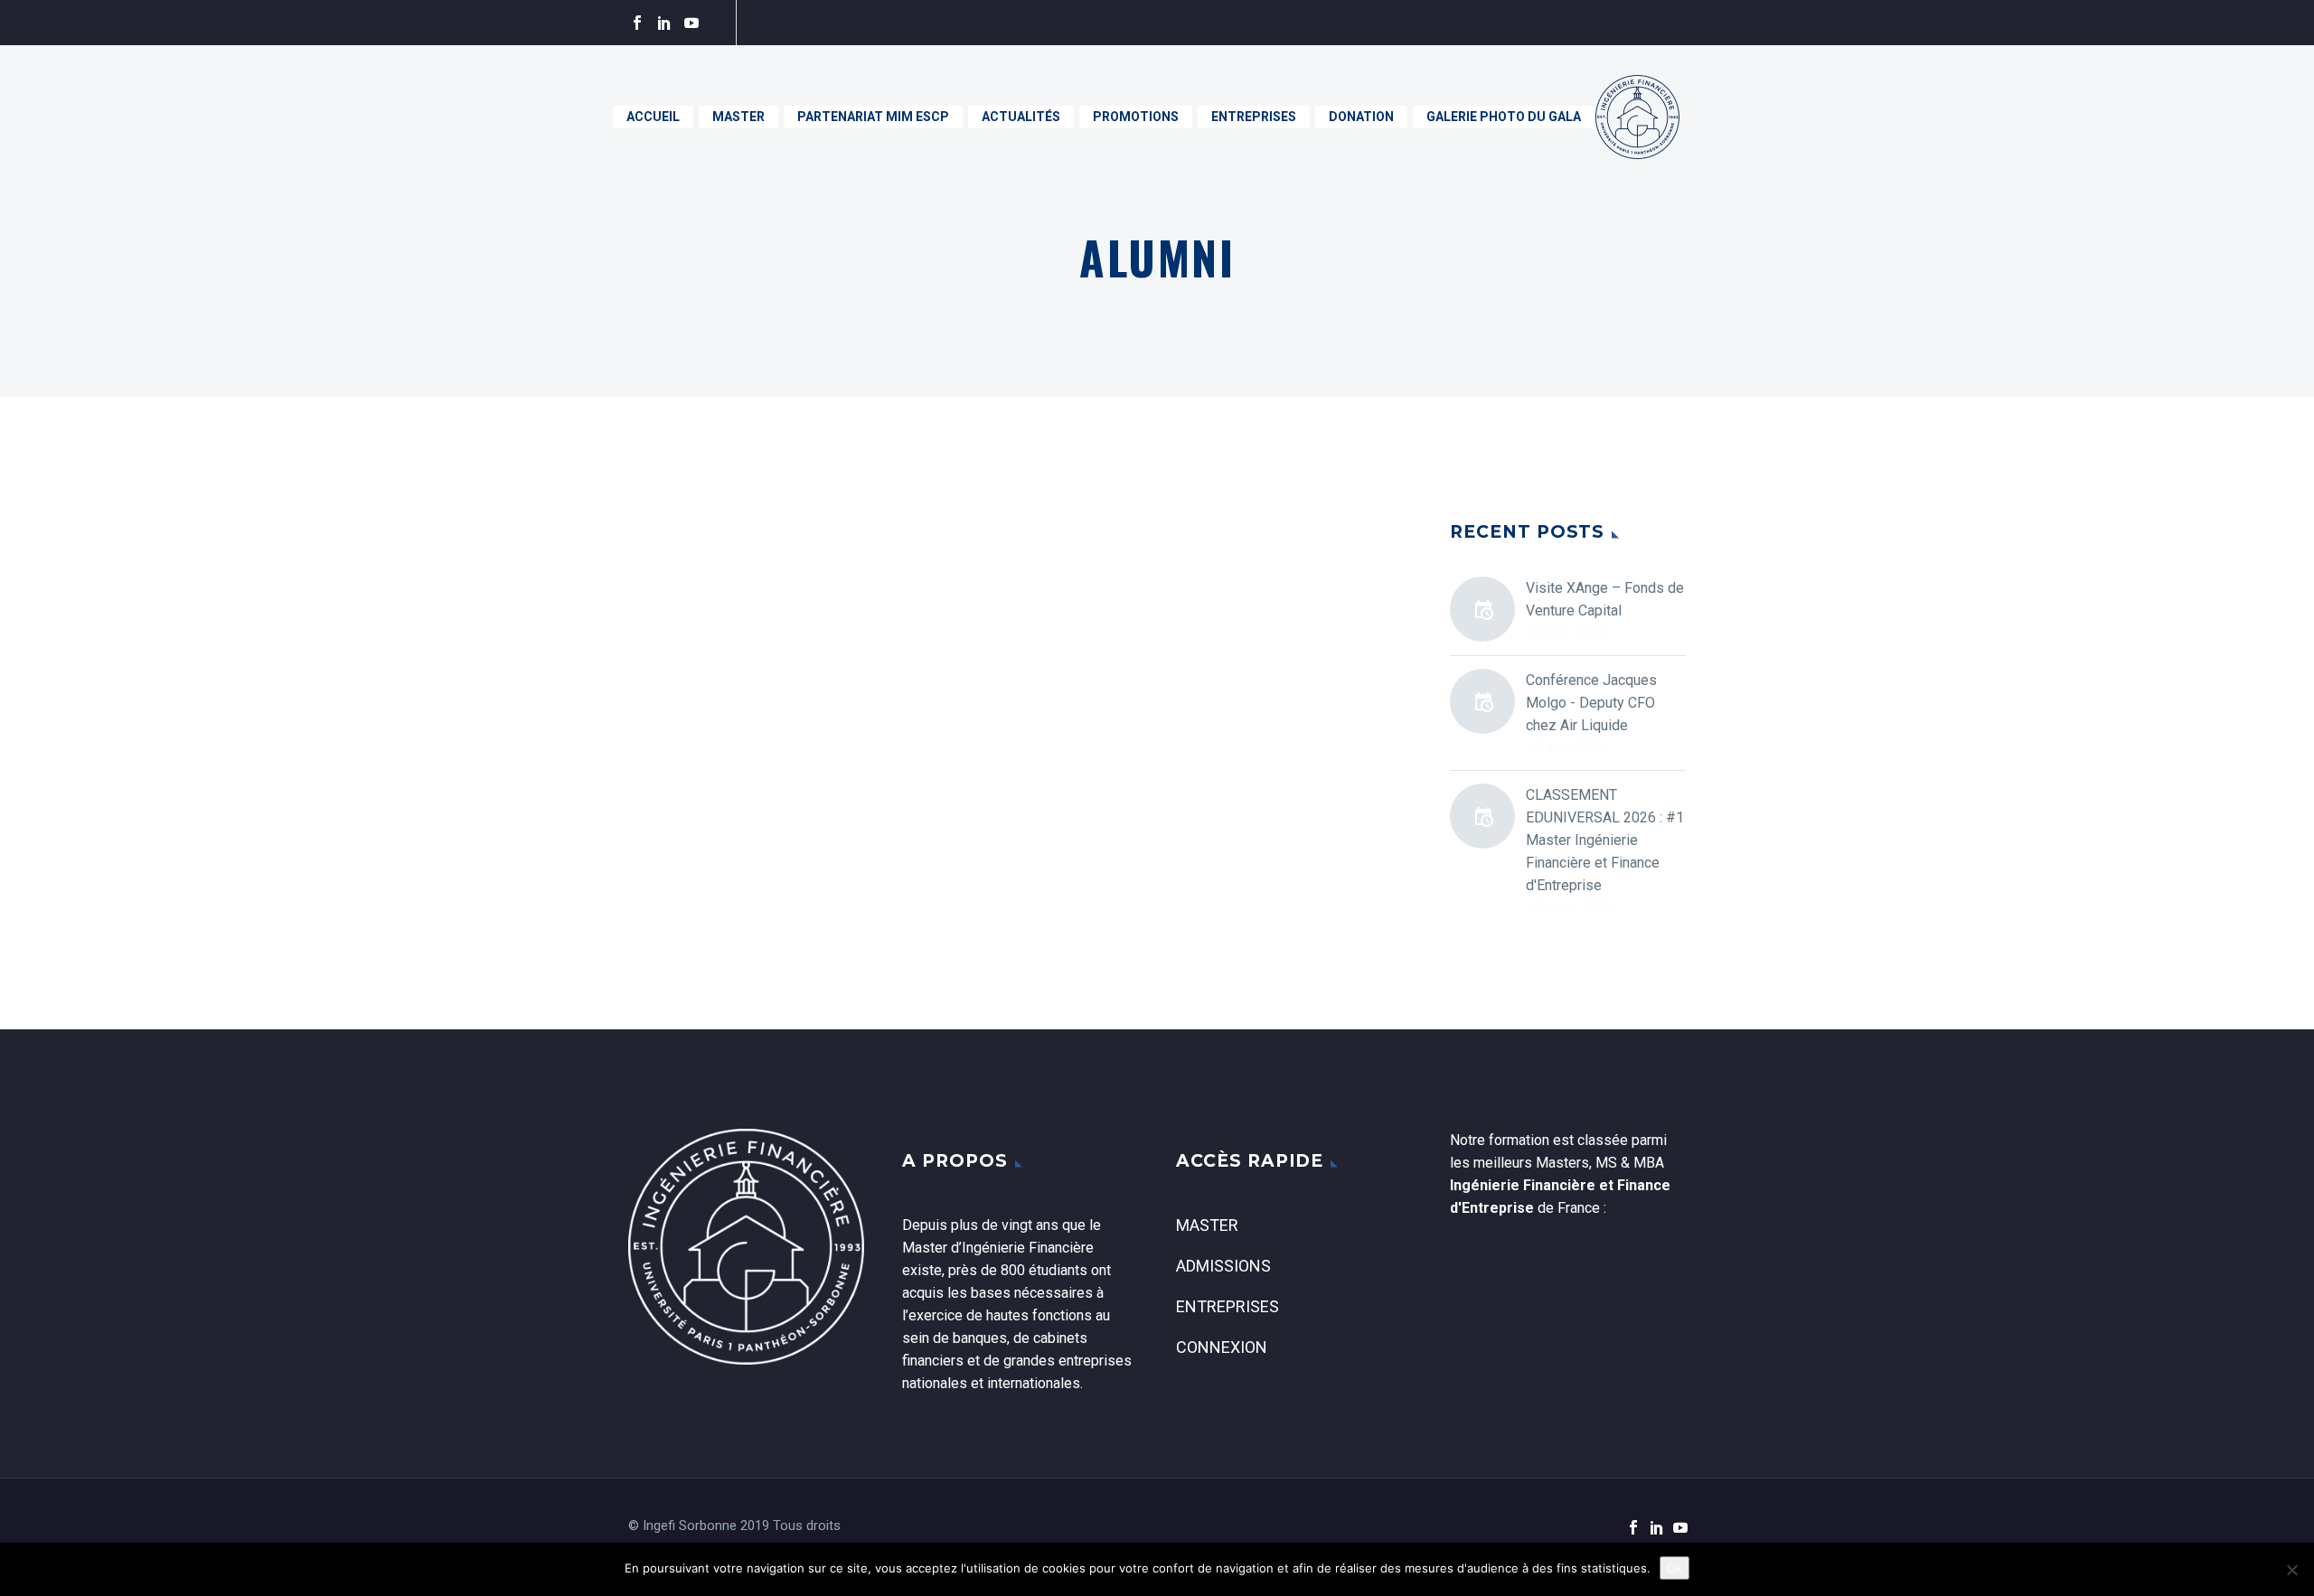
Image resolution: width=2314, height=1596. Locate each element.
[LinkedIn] (664, 23)
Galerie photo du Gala (1504, 117)
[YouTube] (691, 23)
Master (738, 117)
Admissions (1223, 1266)
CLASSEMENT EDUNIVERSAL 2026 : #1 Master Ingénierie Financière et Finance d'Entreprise (1605, 840)
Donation (1361, 117)
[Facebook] (637, 23)
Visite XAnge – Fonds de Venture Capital (1605, 599)
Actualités (1021, 117)
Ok (1674, 1568)
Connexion (1222, 1347)
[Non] (2291, 1570)
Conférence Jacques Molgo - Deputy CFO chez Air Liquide (1591, 703)
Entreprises (1254, 117)
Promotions (1136, 117)
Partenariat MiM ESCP (873, 117)
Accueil (653, 117)
